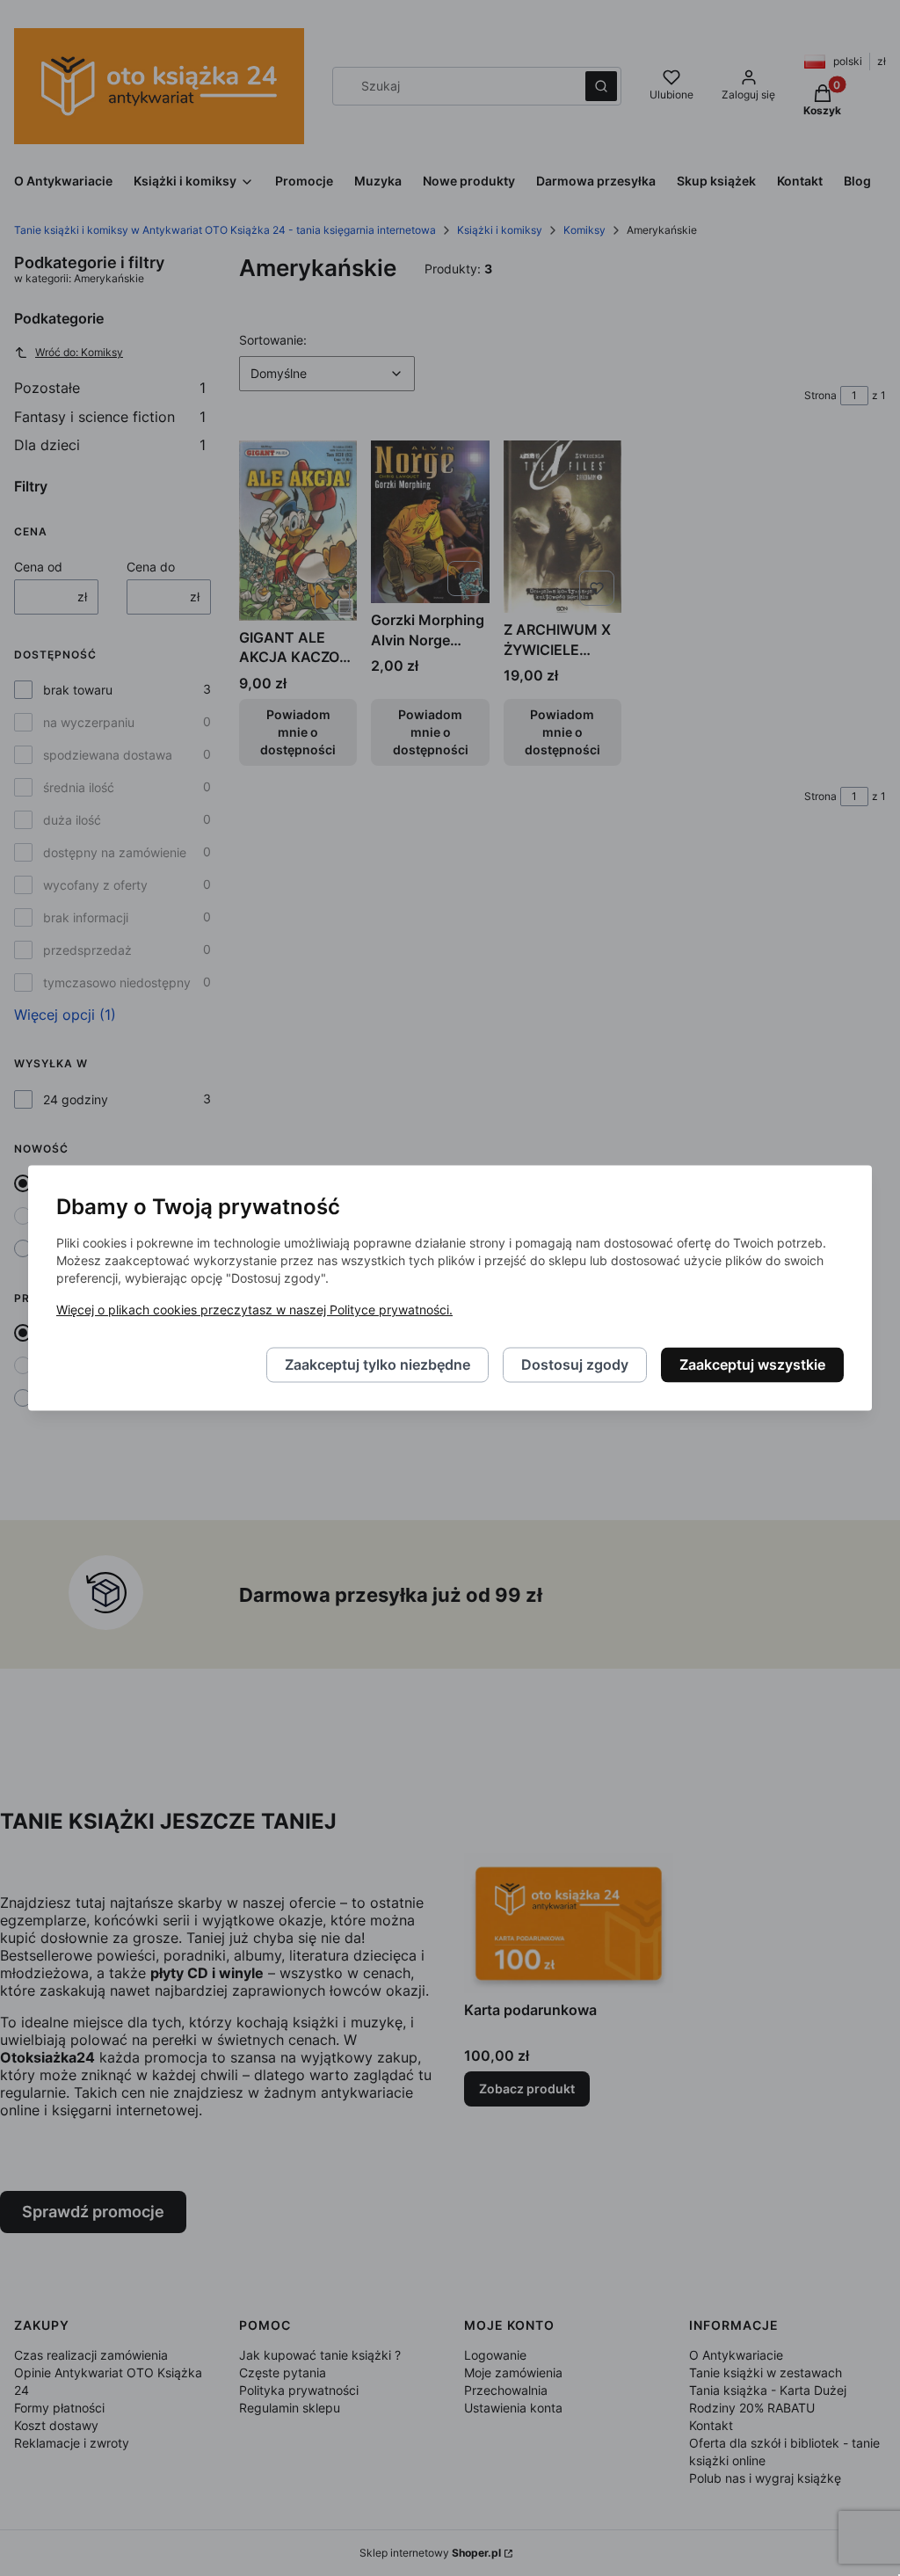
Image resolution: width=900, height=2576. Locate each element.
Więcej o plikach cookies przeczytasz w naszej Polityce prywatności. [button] (254, 1310)
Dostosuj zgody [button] (575, 1365)
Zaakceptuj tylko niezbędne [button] (377, 1365)
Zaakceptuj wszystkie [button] (752, 1365)
